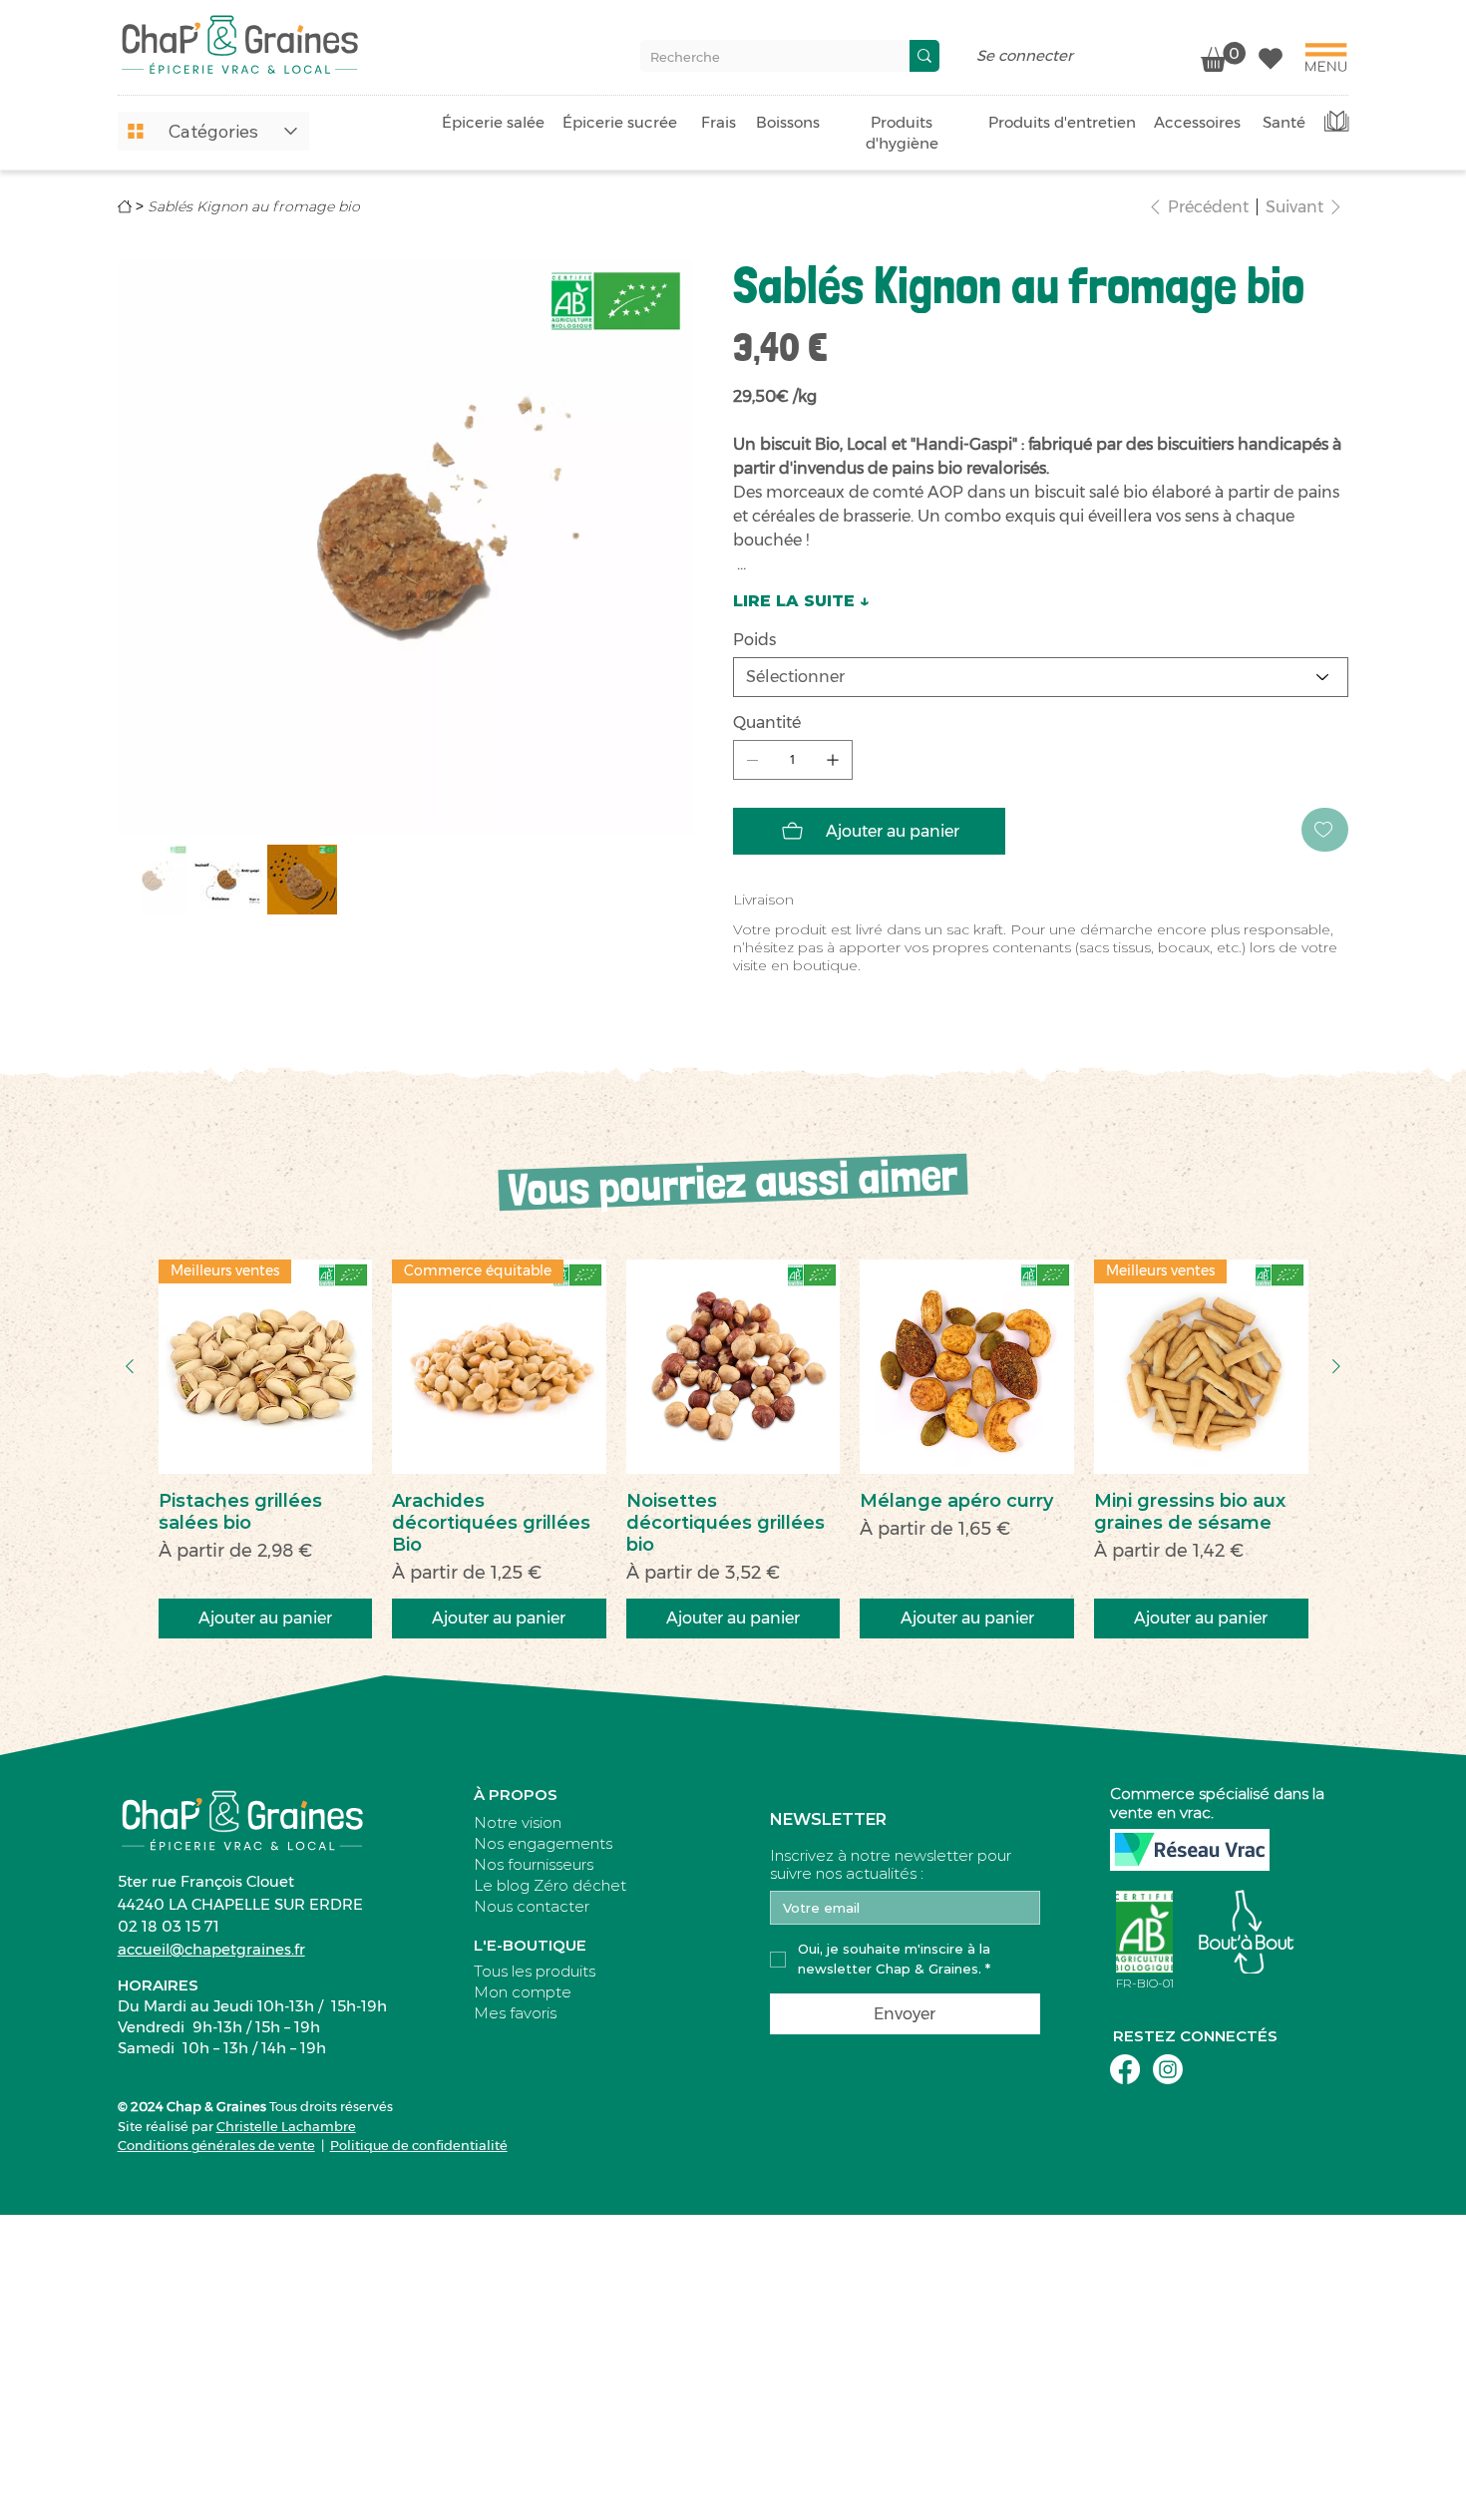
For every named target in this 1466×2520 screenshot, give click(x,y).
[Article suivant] (1336, 1366)
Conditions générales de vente (216, 2145)
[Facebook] (1125, 2069)
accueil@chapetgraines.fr (211, 1949)
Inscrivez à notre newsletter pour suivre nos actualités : (891, 1865)
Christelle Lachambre (286, 2126)
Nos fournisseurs (534, 1864)
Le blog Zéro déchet (550, 1885)
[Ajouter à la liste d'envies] (1325, 830)
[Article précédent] (130, 1366)
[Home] (125, 206)
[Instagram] (1168, 2069)
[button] (213, 131)
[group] (733, 1449)
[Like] (1271, 57)
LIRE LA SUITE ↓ (801, 601)
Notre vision (518, 1822)
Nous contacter (532, 1906)
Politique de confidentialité (419, 2145)
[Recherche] (924, 56)
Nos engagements (543, 1843)
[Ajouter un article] (833, 760)
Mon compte (523, 1992)
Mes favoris (515, 2013)
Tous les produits (535, 1971)
